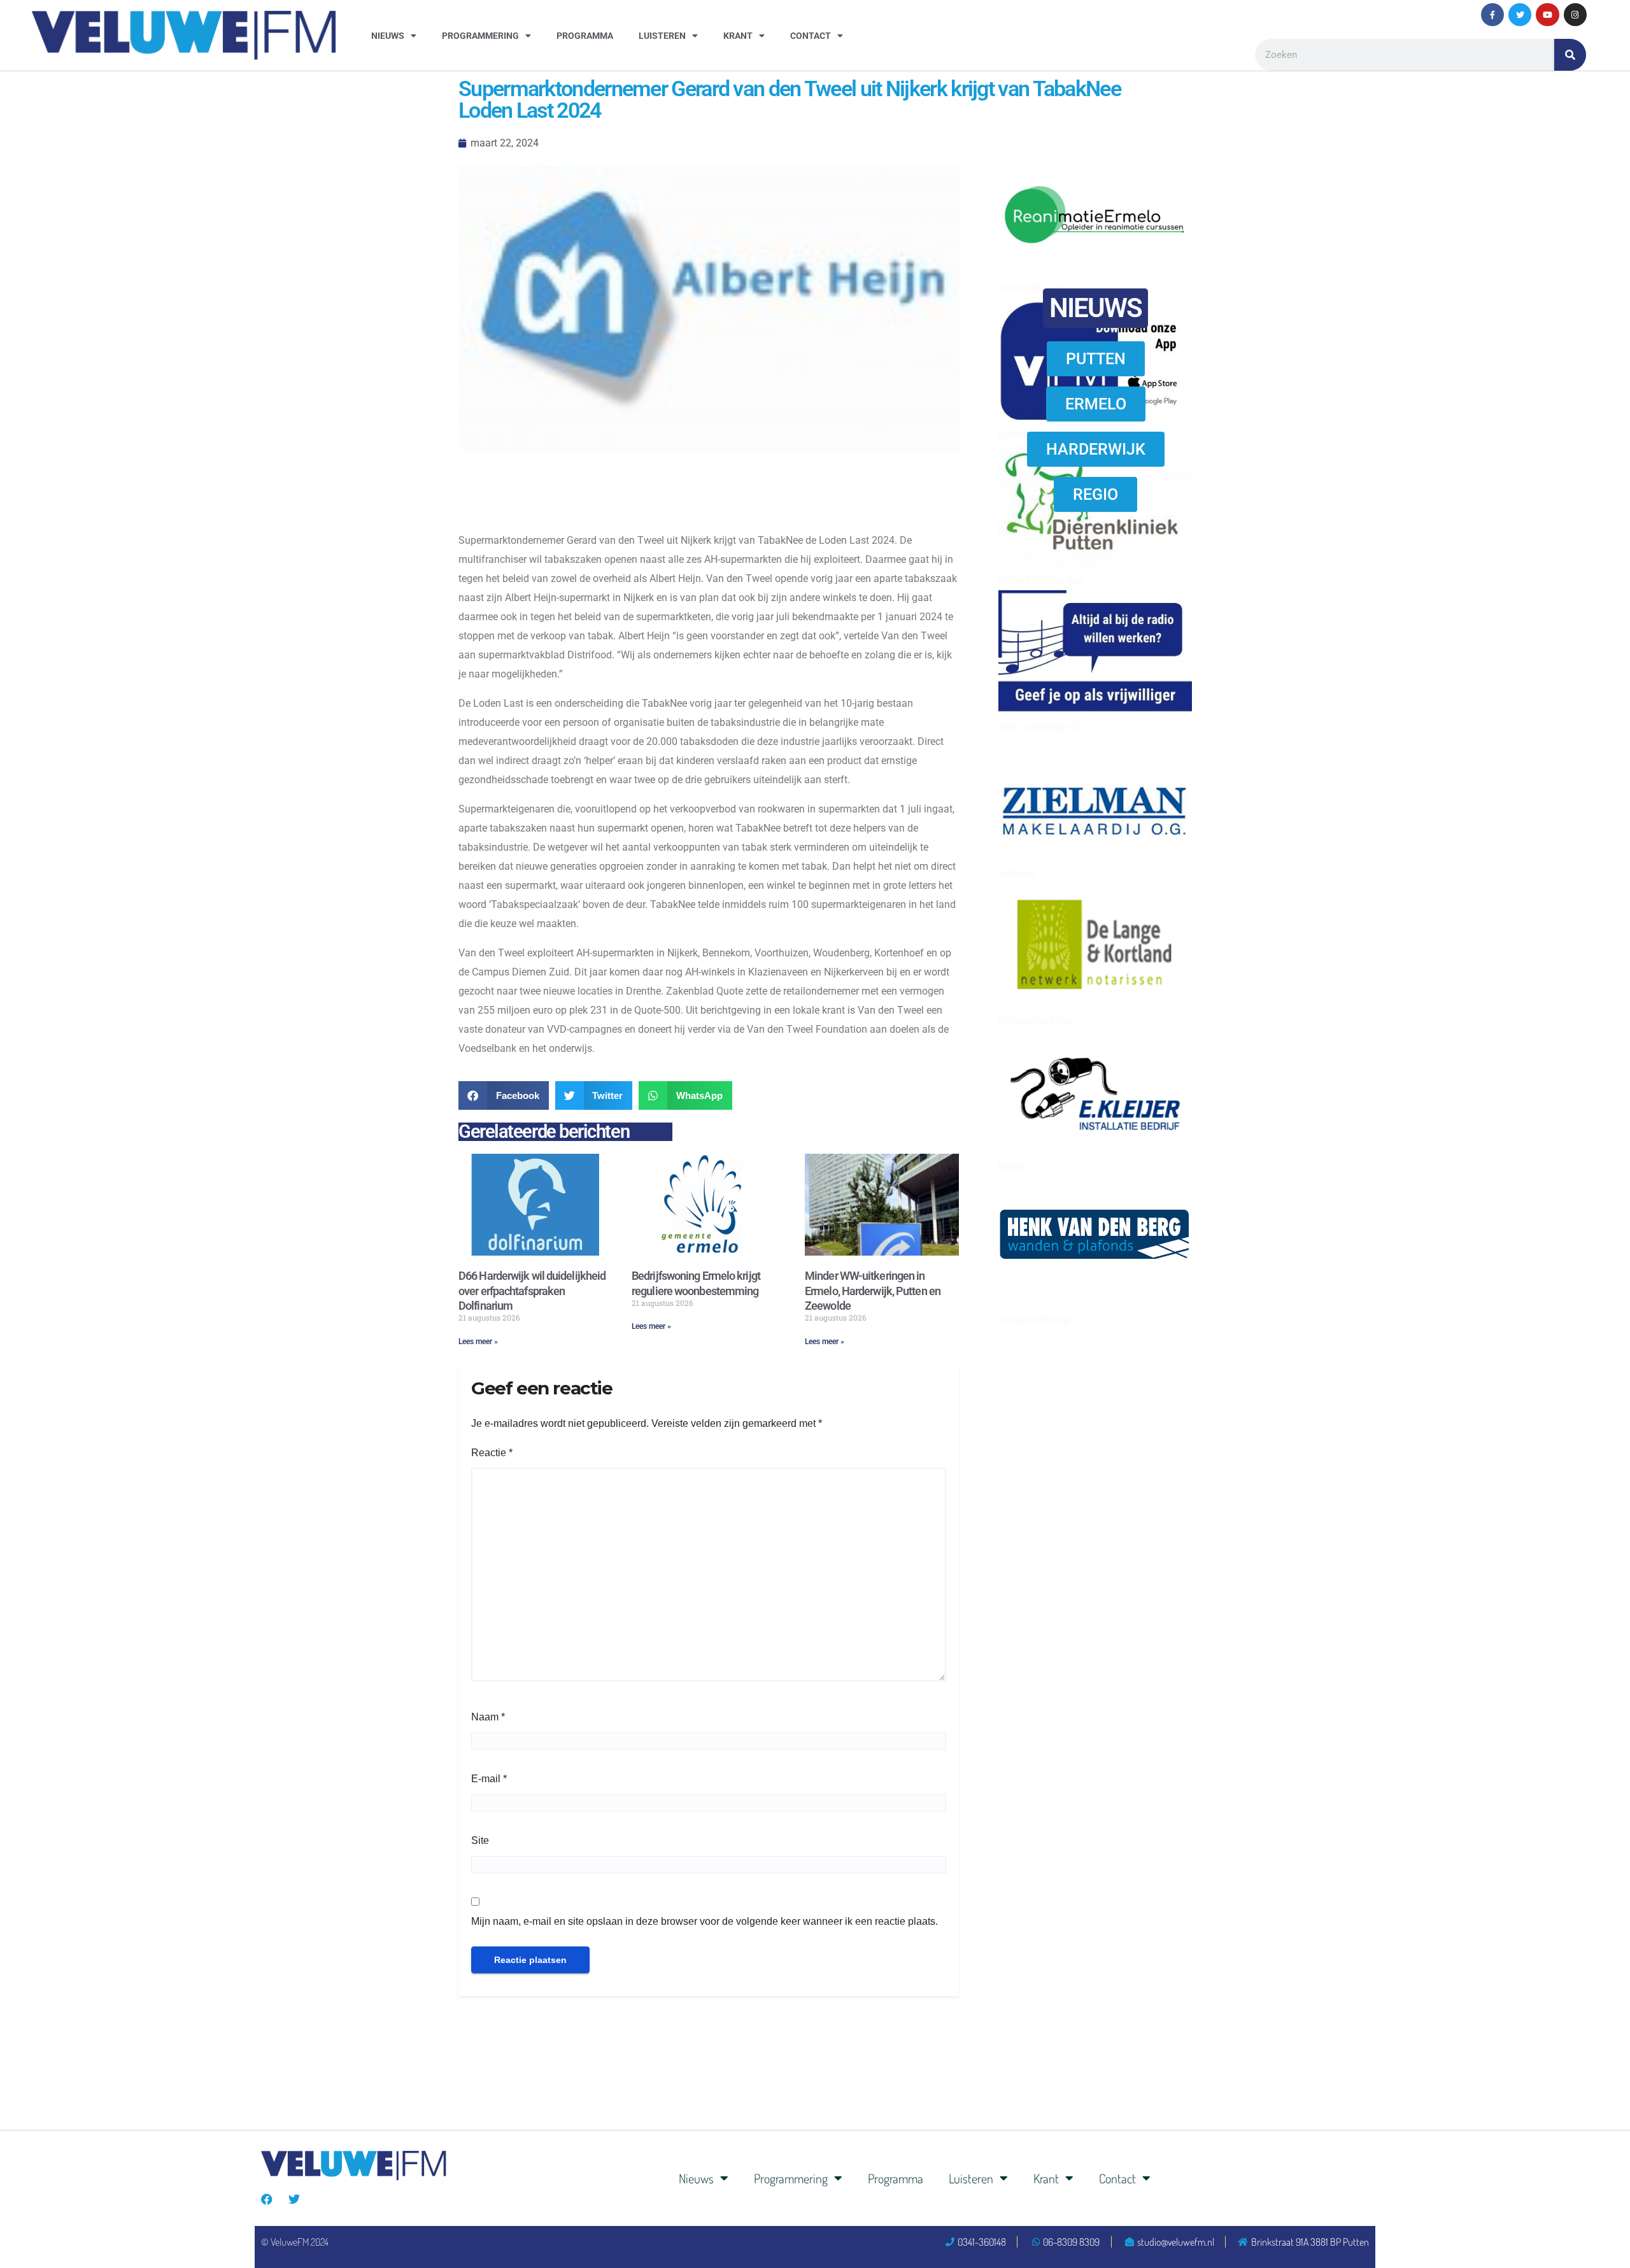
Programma (585, 36)
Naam (488, 1717)
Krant (738, 36)
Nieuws (388, 36)
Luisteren (662, 36)
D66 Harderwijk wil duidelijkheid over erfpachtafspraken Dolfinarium (532, 1291)
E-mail (489, 1779)
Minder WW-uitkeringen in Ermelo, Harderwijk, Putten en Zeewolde (873, 1291)
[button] (504, 1095)
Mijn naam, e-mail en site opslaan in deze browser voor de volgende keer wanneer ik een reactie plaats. (705, 1921)
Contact (811, 36)
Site (480, 1840)
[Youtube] (1547, 15)
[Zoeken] (1570, 55)
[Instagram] (1575, 15)
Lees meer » (478, 1342)
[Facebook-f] (1492, 15)
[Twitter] (1520, 15)
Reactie (492, 1453)
